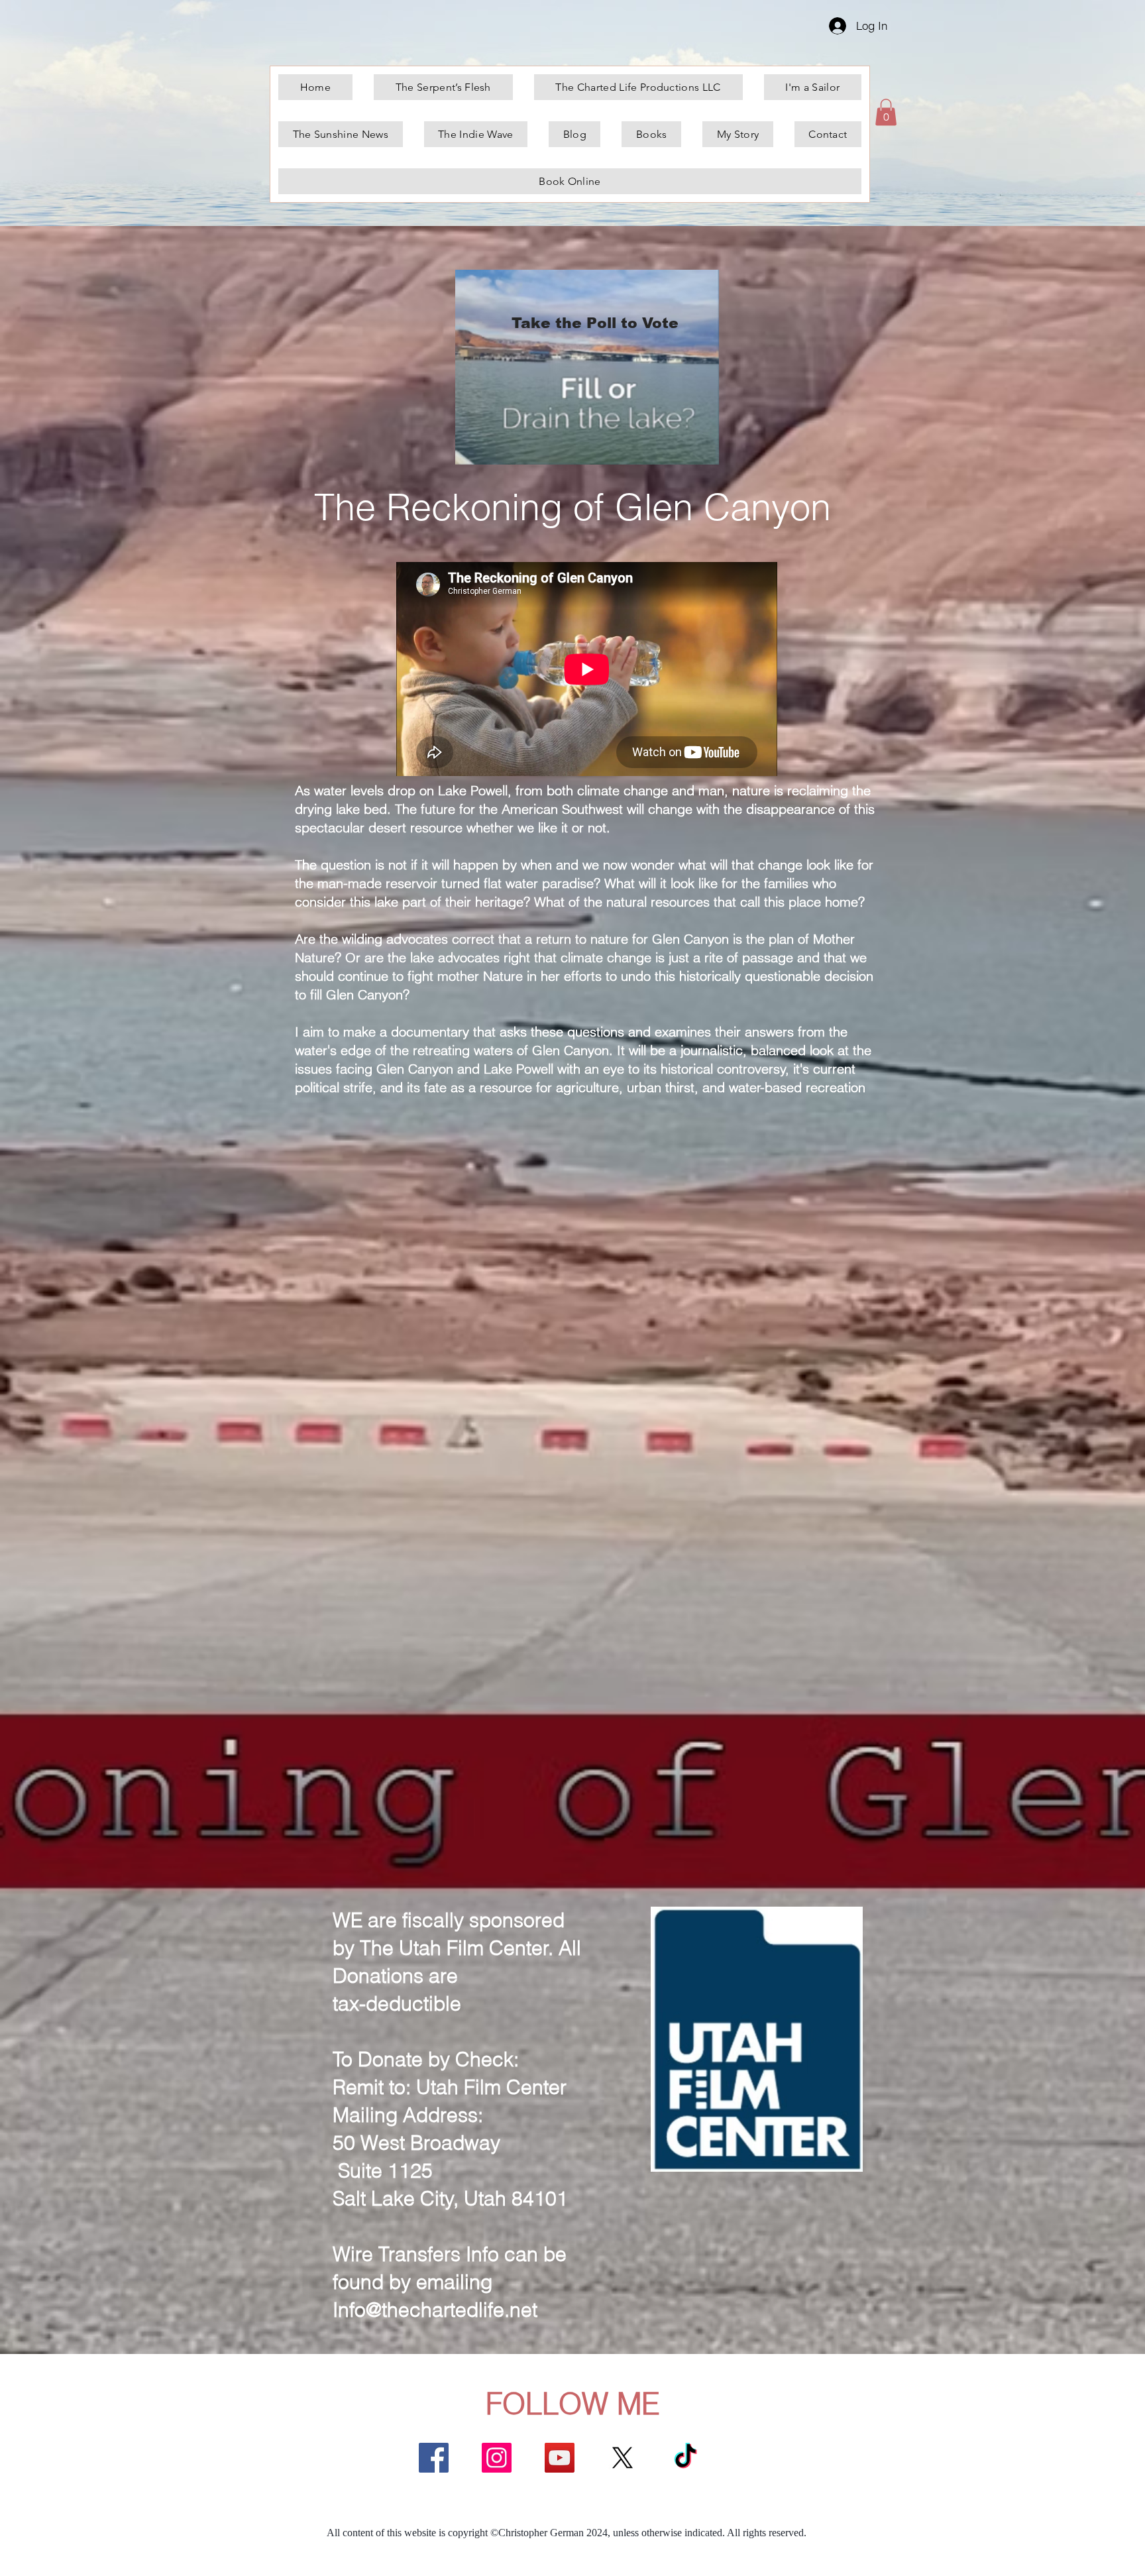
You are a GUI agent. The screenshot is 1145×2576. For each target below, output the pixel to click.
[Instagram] (497, 2458)
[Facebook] (434, 2458)
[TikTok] (685, 2458)
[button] (886, 112)
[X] (623, 2458)
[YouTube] (560, 2458)
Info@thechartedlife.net (435, 2310)
